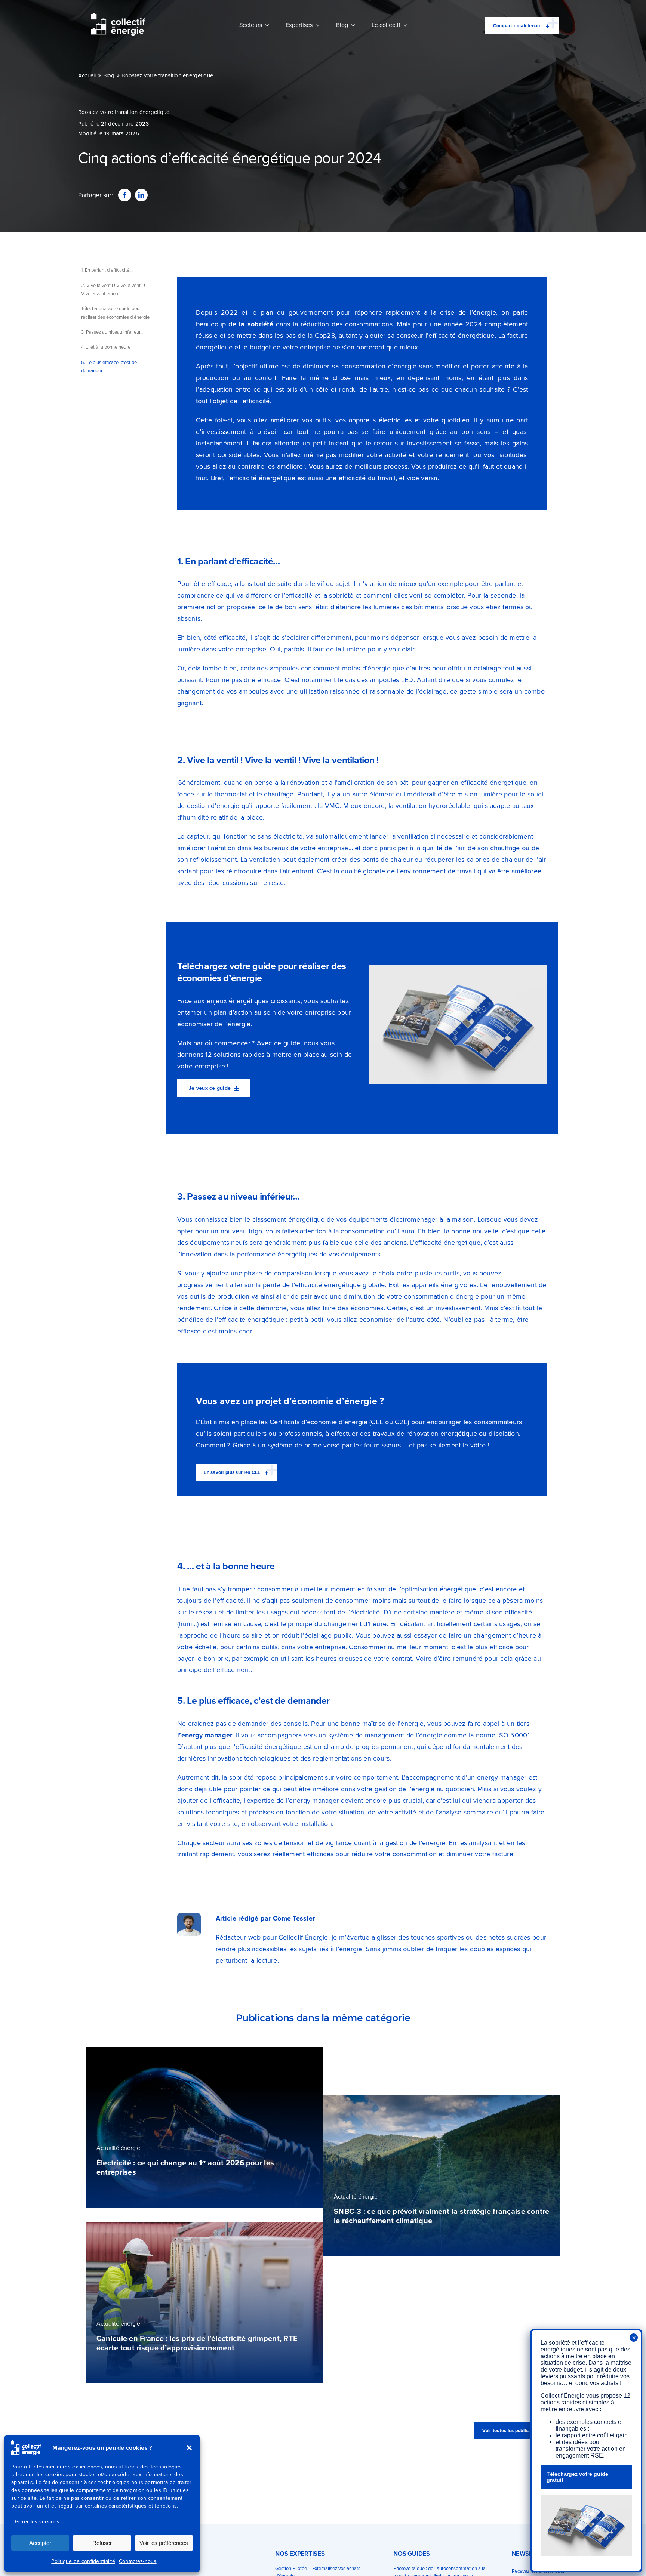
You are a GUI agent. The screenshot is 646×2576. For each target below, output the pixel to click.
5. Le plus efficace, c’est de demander (109, 366)
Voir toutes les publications (512, 2430)
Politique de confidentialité (83, 2561)
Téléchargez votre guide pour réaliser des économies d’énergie (115, 312)
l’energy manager (205, 1735)
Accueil (87, 75)
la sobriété (256, 324)
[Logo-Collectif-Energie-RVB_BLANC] (118, 16)
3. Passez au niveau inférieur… (112, 332)
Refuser (102, 2543)
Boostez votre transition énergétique (167, 75)
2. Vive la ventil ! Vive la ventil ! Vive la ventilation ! (113, 289)
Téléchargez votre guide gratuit (577, 2477)
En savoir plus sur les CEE (232, 1472)
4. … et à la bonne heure (106, 347)
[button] (189, 2448)
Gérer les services (37, 2521)
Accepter (40, 2543)
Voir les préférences (164, 2543)
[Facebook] (124, 195)
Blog (109, 75)
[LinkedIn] (141, 195)
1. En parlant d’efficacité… (107, 270)
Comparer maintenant (517, 26)
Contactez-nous (138, 2561)
